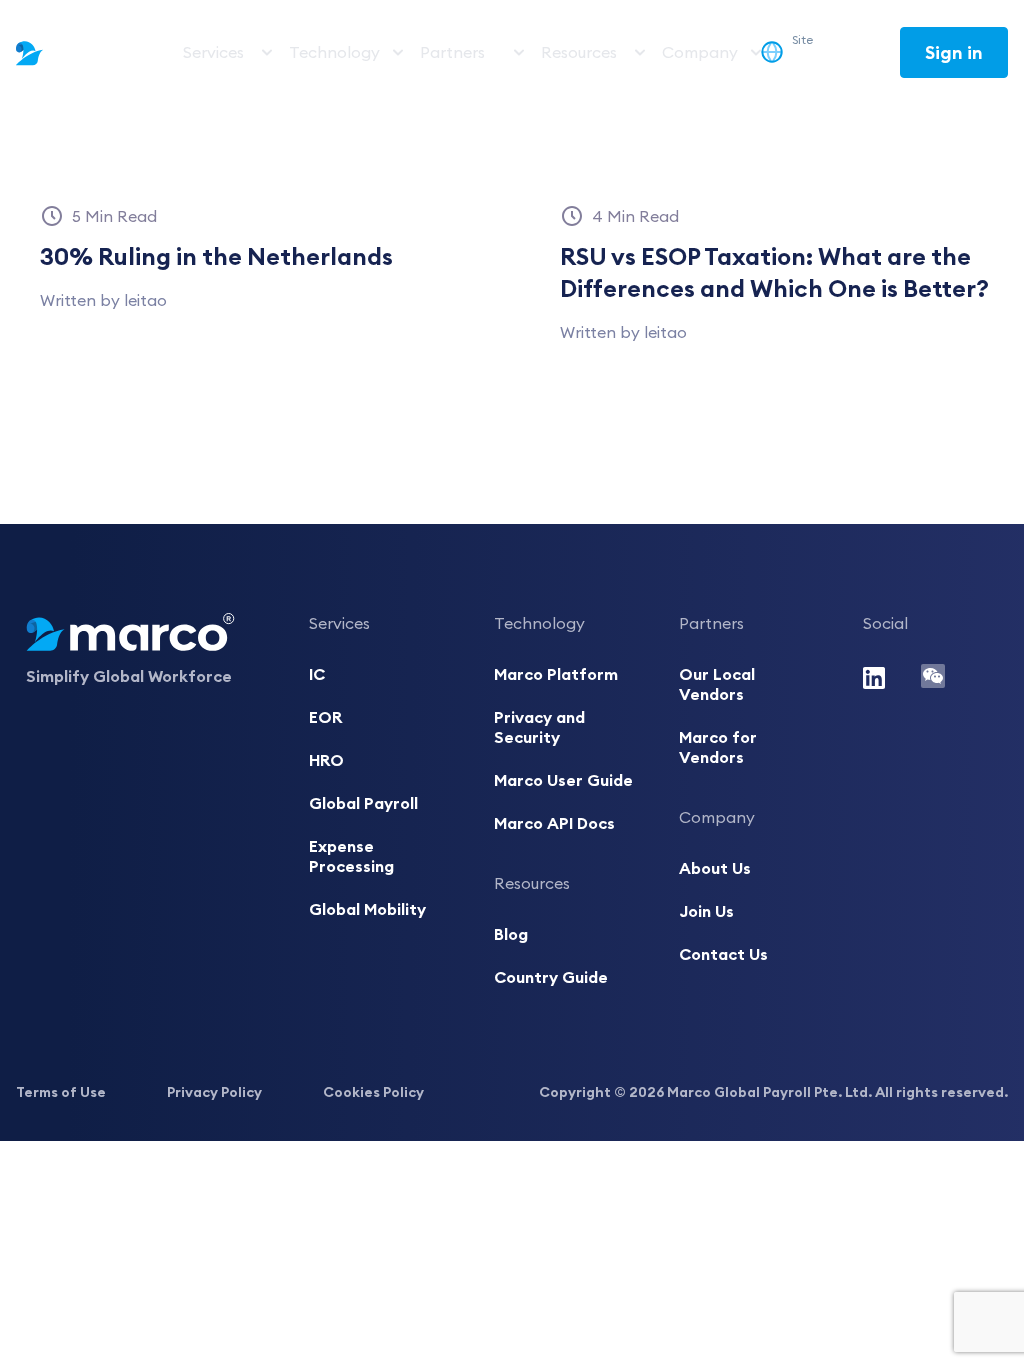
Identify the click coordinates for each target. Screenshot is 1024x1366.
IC (317, 674)
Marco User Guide (563, 780)
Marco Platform (556, 674)
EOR (325, 717)
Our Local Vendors (717, 684)
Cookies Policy (373, 1092)
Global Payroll (363, 803)
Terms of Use (61, 1092)
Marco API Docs (554, 823)
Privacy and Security (539, 727)
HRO (326, 760)
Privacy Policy (214, 1092)
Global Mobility (367, 909)
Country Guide (551, 977)
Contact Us (723, 954)
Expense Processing (351, 856)
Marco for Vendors (718, 747)
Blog (511, 934)
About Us (715, 868)
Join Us (706, 911)
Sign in (954, 52)
